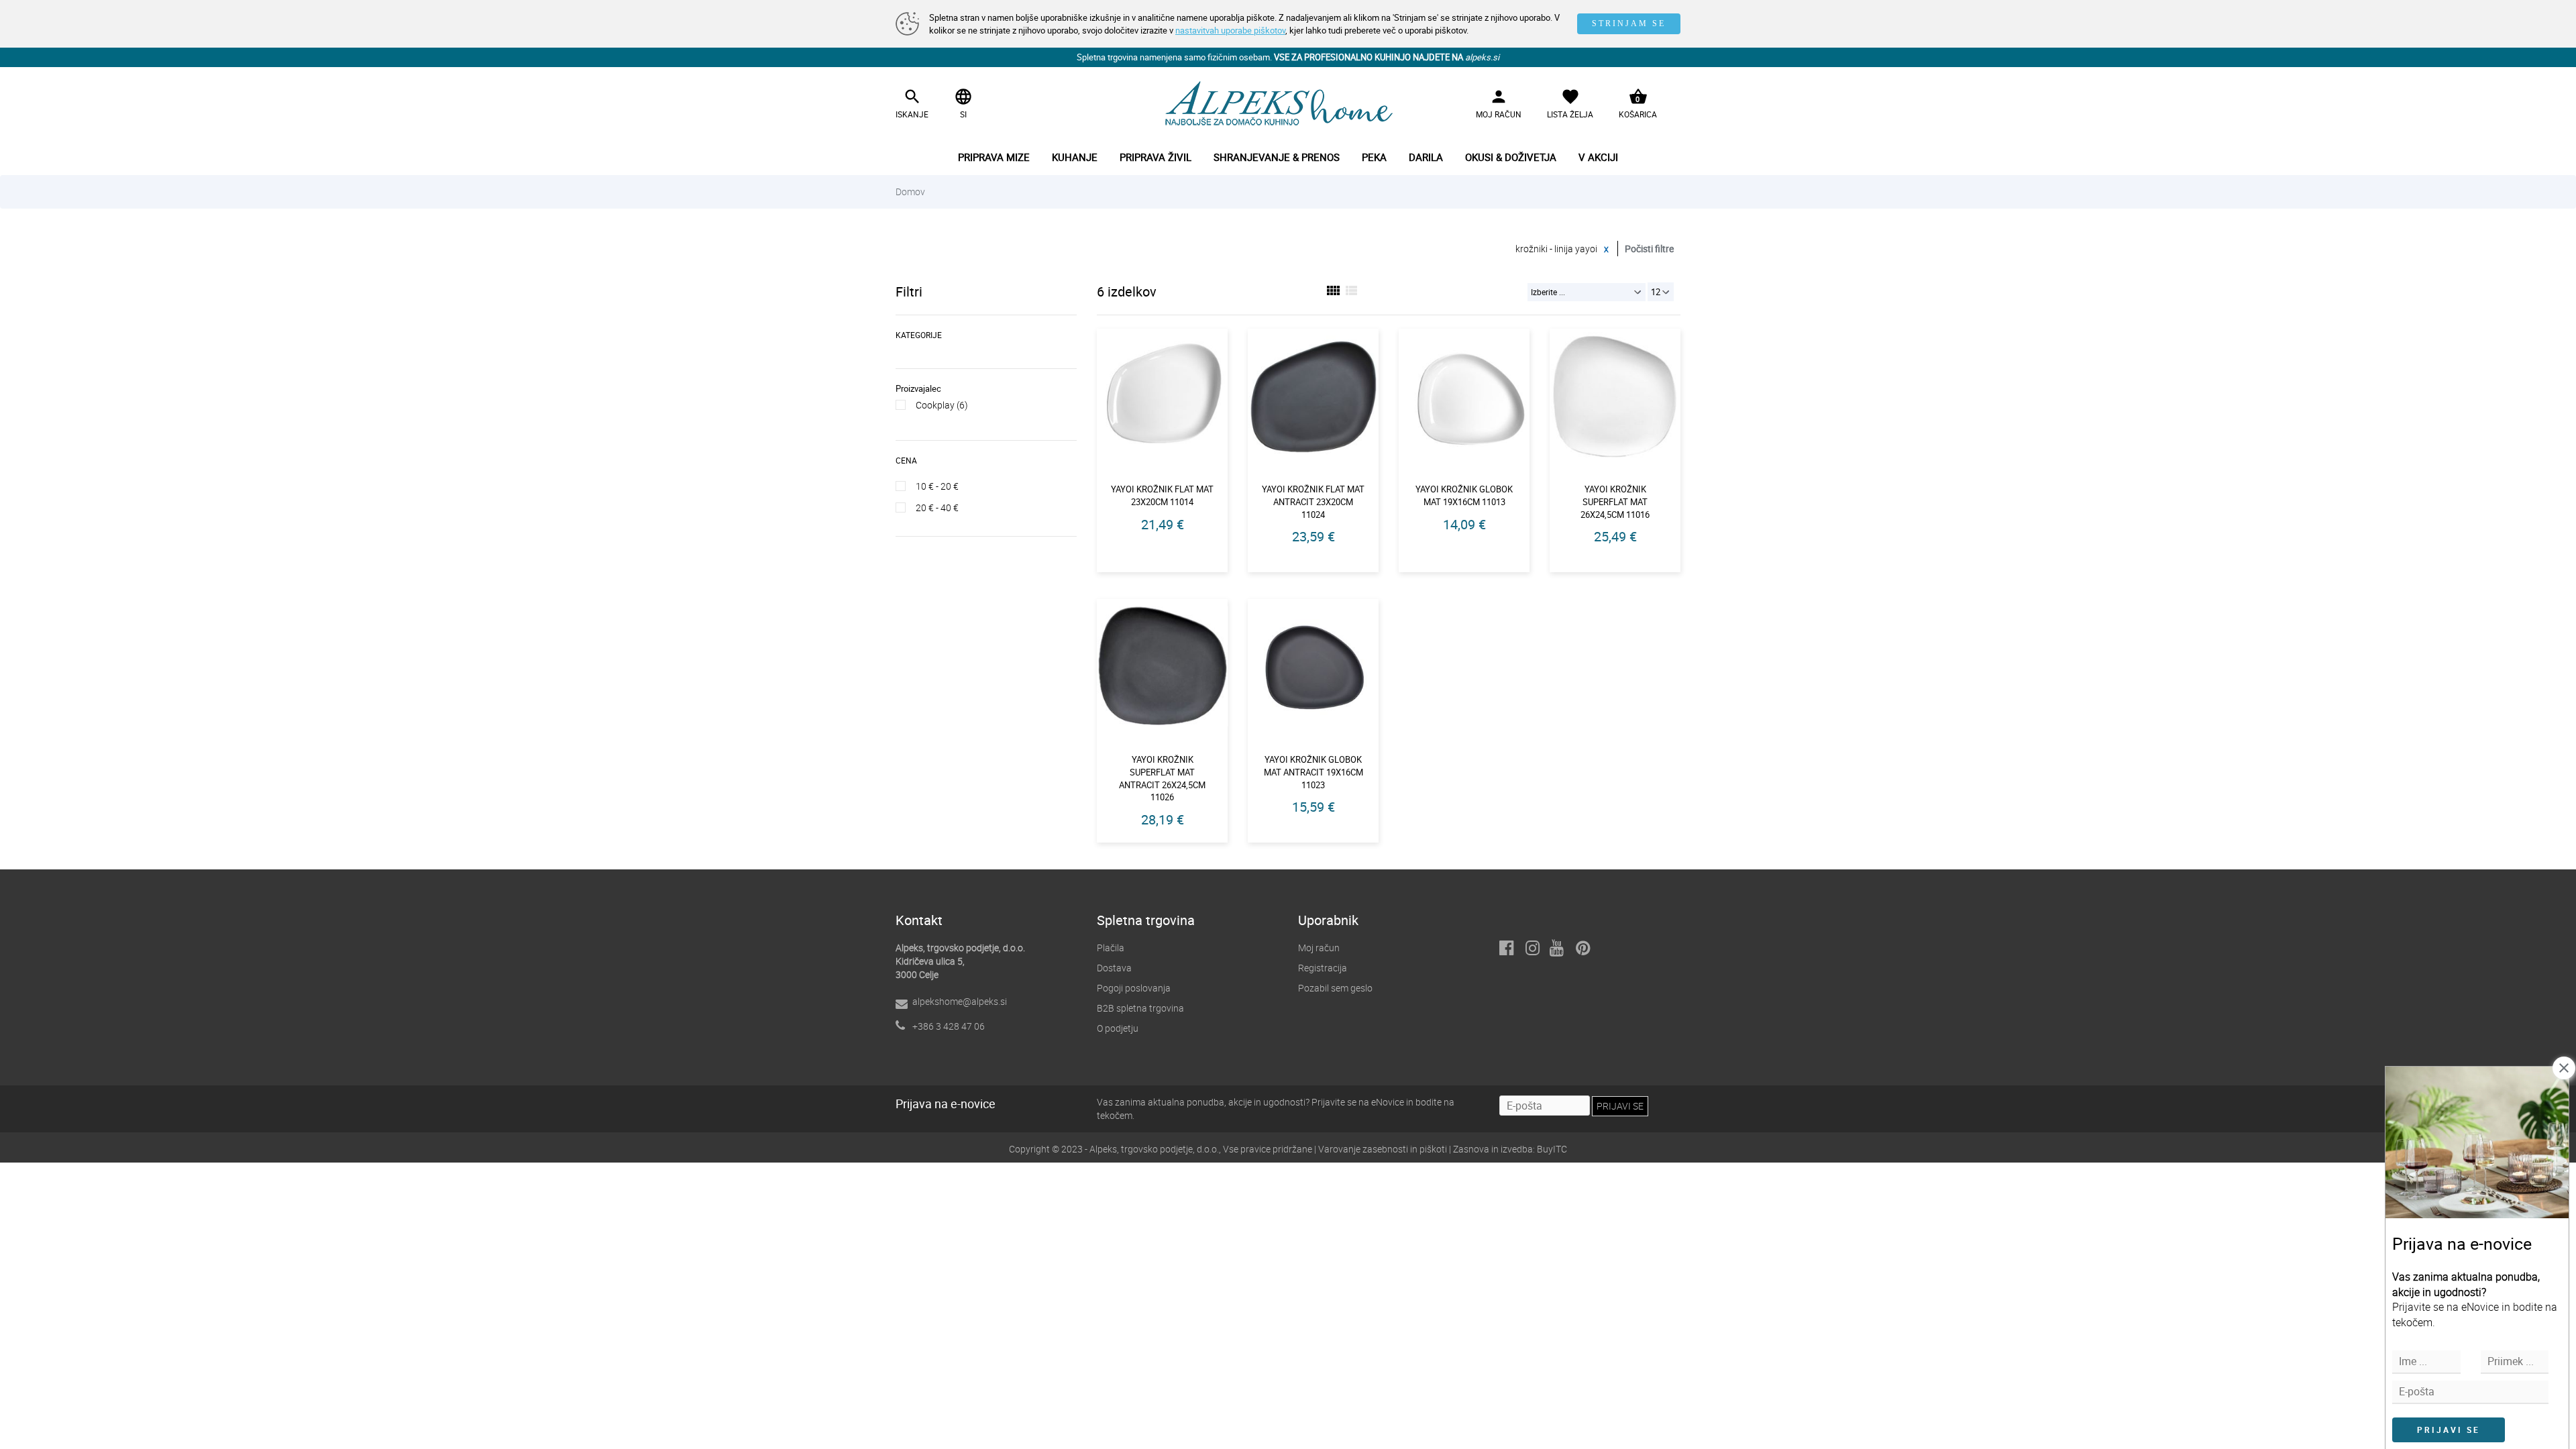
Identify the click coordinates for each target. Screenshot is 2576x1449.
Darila (1426, 157)
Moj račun (1319, 948)
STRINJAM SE (1629, 23)
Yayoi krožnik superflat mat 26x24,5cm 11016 (1615, 501)
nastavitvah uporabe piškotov (1230, 30)
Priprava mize (994, 157)
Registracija (1323, 968)
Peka (1374, 157)
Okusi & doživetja (1511, 157)
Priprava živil (1156, 157)
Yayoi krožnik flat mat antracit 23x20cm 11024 (1313, 501)
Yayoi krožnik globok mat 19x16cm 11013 (1464, 495)
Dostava (1114, 968)
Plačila (1111, 948)
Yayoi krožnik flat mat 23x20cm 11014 (1162, 495)
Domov (910, 192)
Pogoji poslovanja (1134, 988)
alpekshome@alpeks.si (960, 1001)
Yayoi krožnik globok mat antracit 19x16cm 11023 (1313, 772)
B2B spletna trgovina (1140, 1008)
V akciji (1598, 157)
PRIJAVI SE (2449, 1430)
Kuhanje (1075, 157)
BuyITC (1552, 1149)
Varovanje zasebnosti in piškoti (1383, 1149)
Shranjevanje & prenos (1277, 157)
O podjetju (1118, 1028)
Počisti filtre (1649, 249)
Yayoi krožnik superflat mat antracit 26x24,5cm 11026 (1162, 778)
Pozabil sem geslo (1335, 988)
